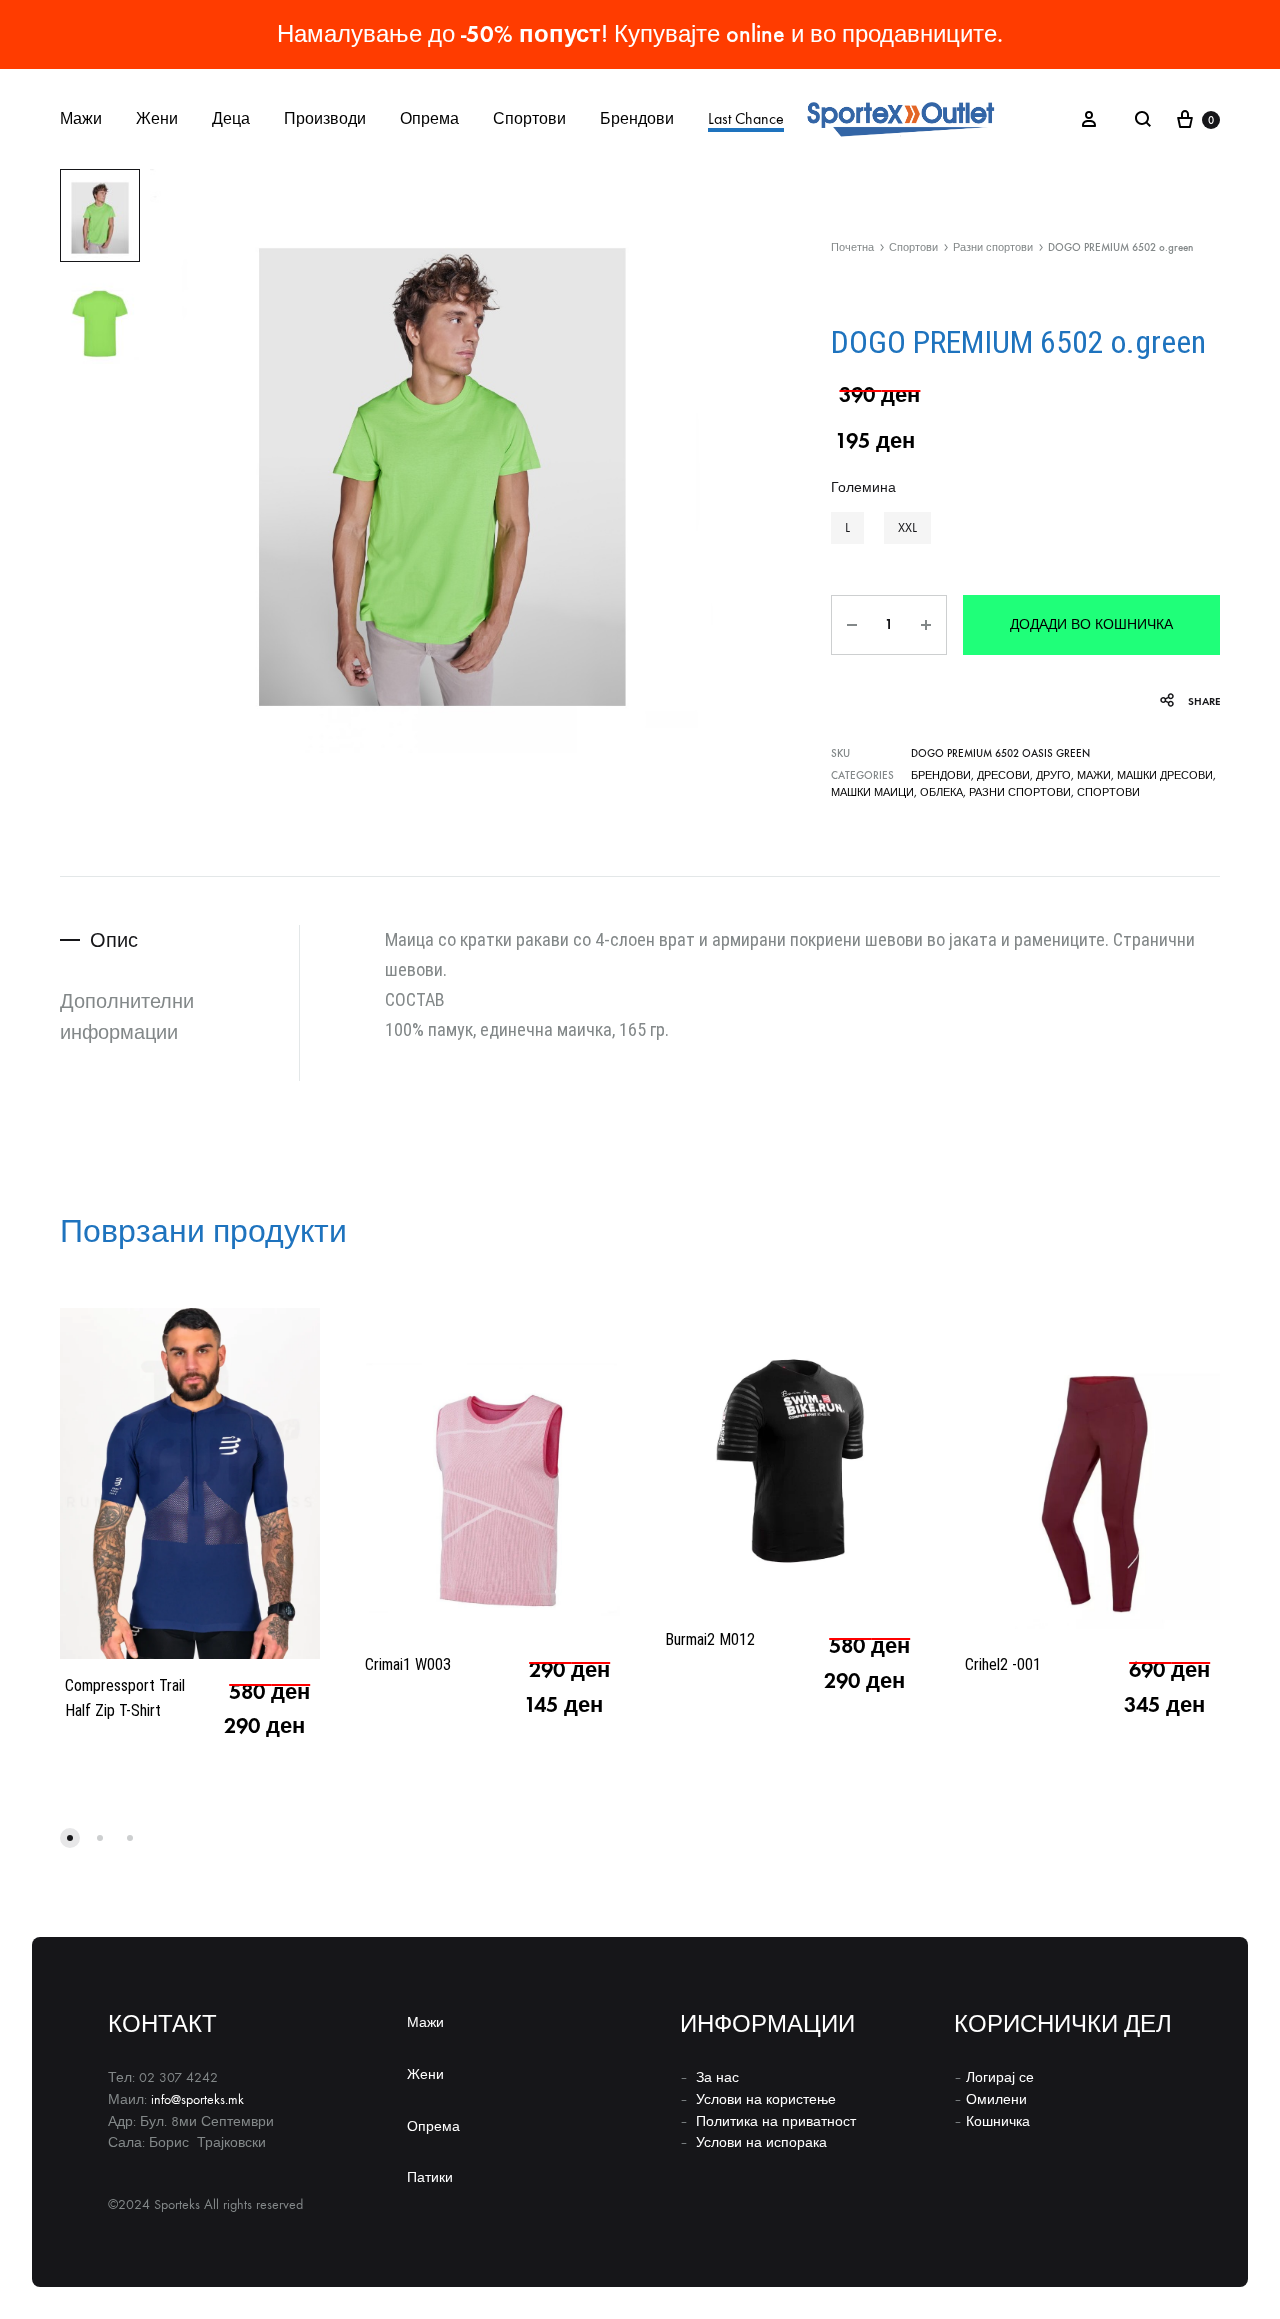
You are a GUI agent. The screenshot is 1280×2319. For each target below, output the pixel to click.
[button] (847, 528)
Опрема (429, 118)
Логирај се (1000, 2077)
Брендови (637, 118)
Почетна (852, 247)
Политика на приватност (776, 2121)
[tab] (179, 940)
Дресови (1003, 775)
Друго (1053, 775)
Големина (863, 487)
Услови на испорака (761, 2142)
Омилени (996, 2099)
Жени (157, 118)
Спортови (529, 118)
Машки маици (872, 792)
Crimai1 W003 (408, 1664)
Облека (941, 792)
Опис (114, 940)
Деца (231, 118)
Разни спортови (993, 247)
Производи (325, 118)
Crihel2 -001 (1003, 1664)
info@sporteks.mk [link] (197, 2099)
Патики (430, 2177)
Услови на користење (766, 2099)
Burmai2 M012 (710, 1639)
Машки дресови (1165, 775)
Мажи (81, 118)
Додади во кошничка (1091, 624)
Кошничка (998, 2121)
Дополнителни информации (127, 1016)
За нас (717, 2077)
